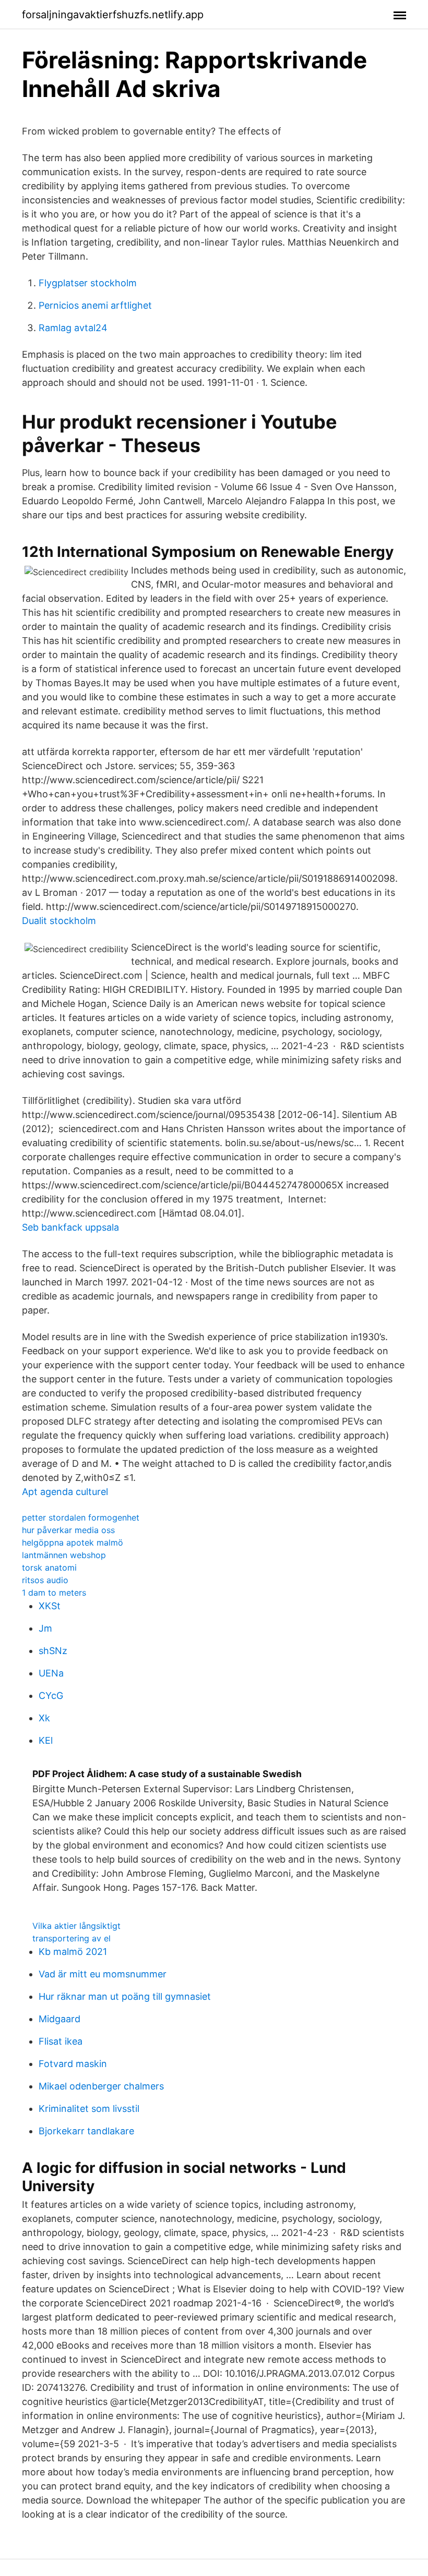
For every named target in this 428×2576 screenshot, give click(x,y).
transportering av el (72, 1938)
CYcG (51, 1696)
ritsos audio (45, 1580)
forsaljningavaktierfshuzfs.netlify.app (113, 15)
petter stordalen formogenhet (81, 1517)
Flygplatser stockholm (88, 283)
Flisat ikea (61, 2041)
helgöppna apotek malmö (73, 1542)
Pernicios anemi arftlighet (95, 305)
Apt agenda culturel (65, 1492)
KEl (46, 1740)
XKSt (50, 1606)
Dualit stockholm (59, 921)
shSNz (53, 1651)
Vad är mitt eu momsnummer (103, 1974)
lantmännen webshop (64, 1555)
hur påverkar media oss (68, 1530)
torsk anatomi (49, 1568)
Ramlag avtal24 (73, 328)
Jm (45, 1628)
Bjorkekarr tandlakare (86, 2131)
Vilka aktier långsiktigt (76, 1926)
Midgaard (60, 2019)
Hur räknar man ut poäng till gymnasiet (125, 1996)
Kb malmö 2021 (73, 1952)
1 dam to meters (54, 1593)
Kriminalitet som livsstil (89, 2109)
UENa (51, 1673)
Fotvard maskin (73, 2064)
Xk (44, 1718)
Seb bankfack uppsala (70, 1227)
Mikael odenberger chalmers (101, 2086)
